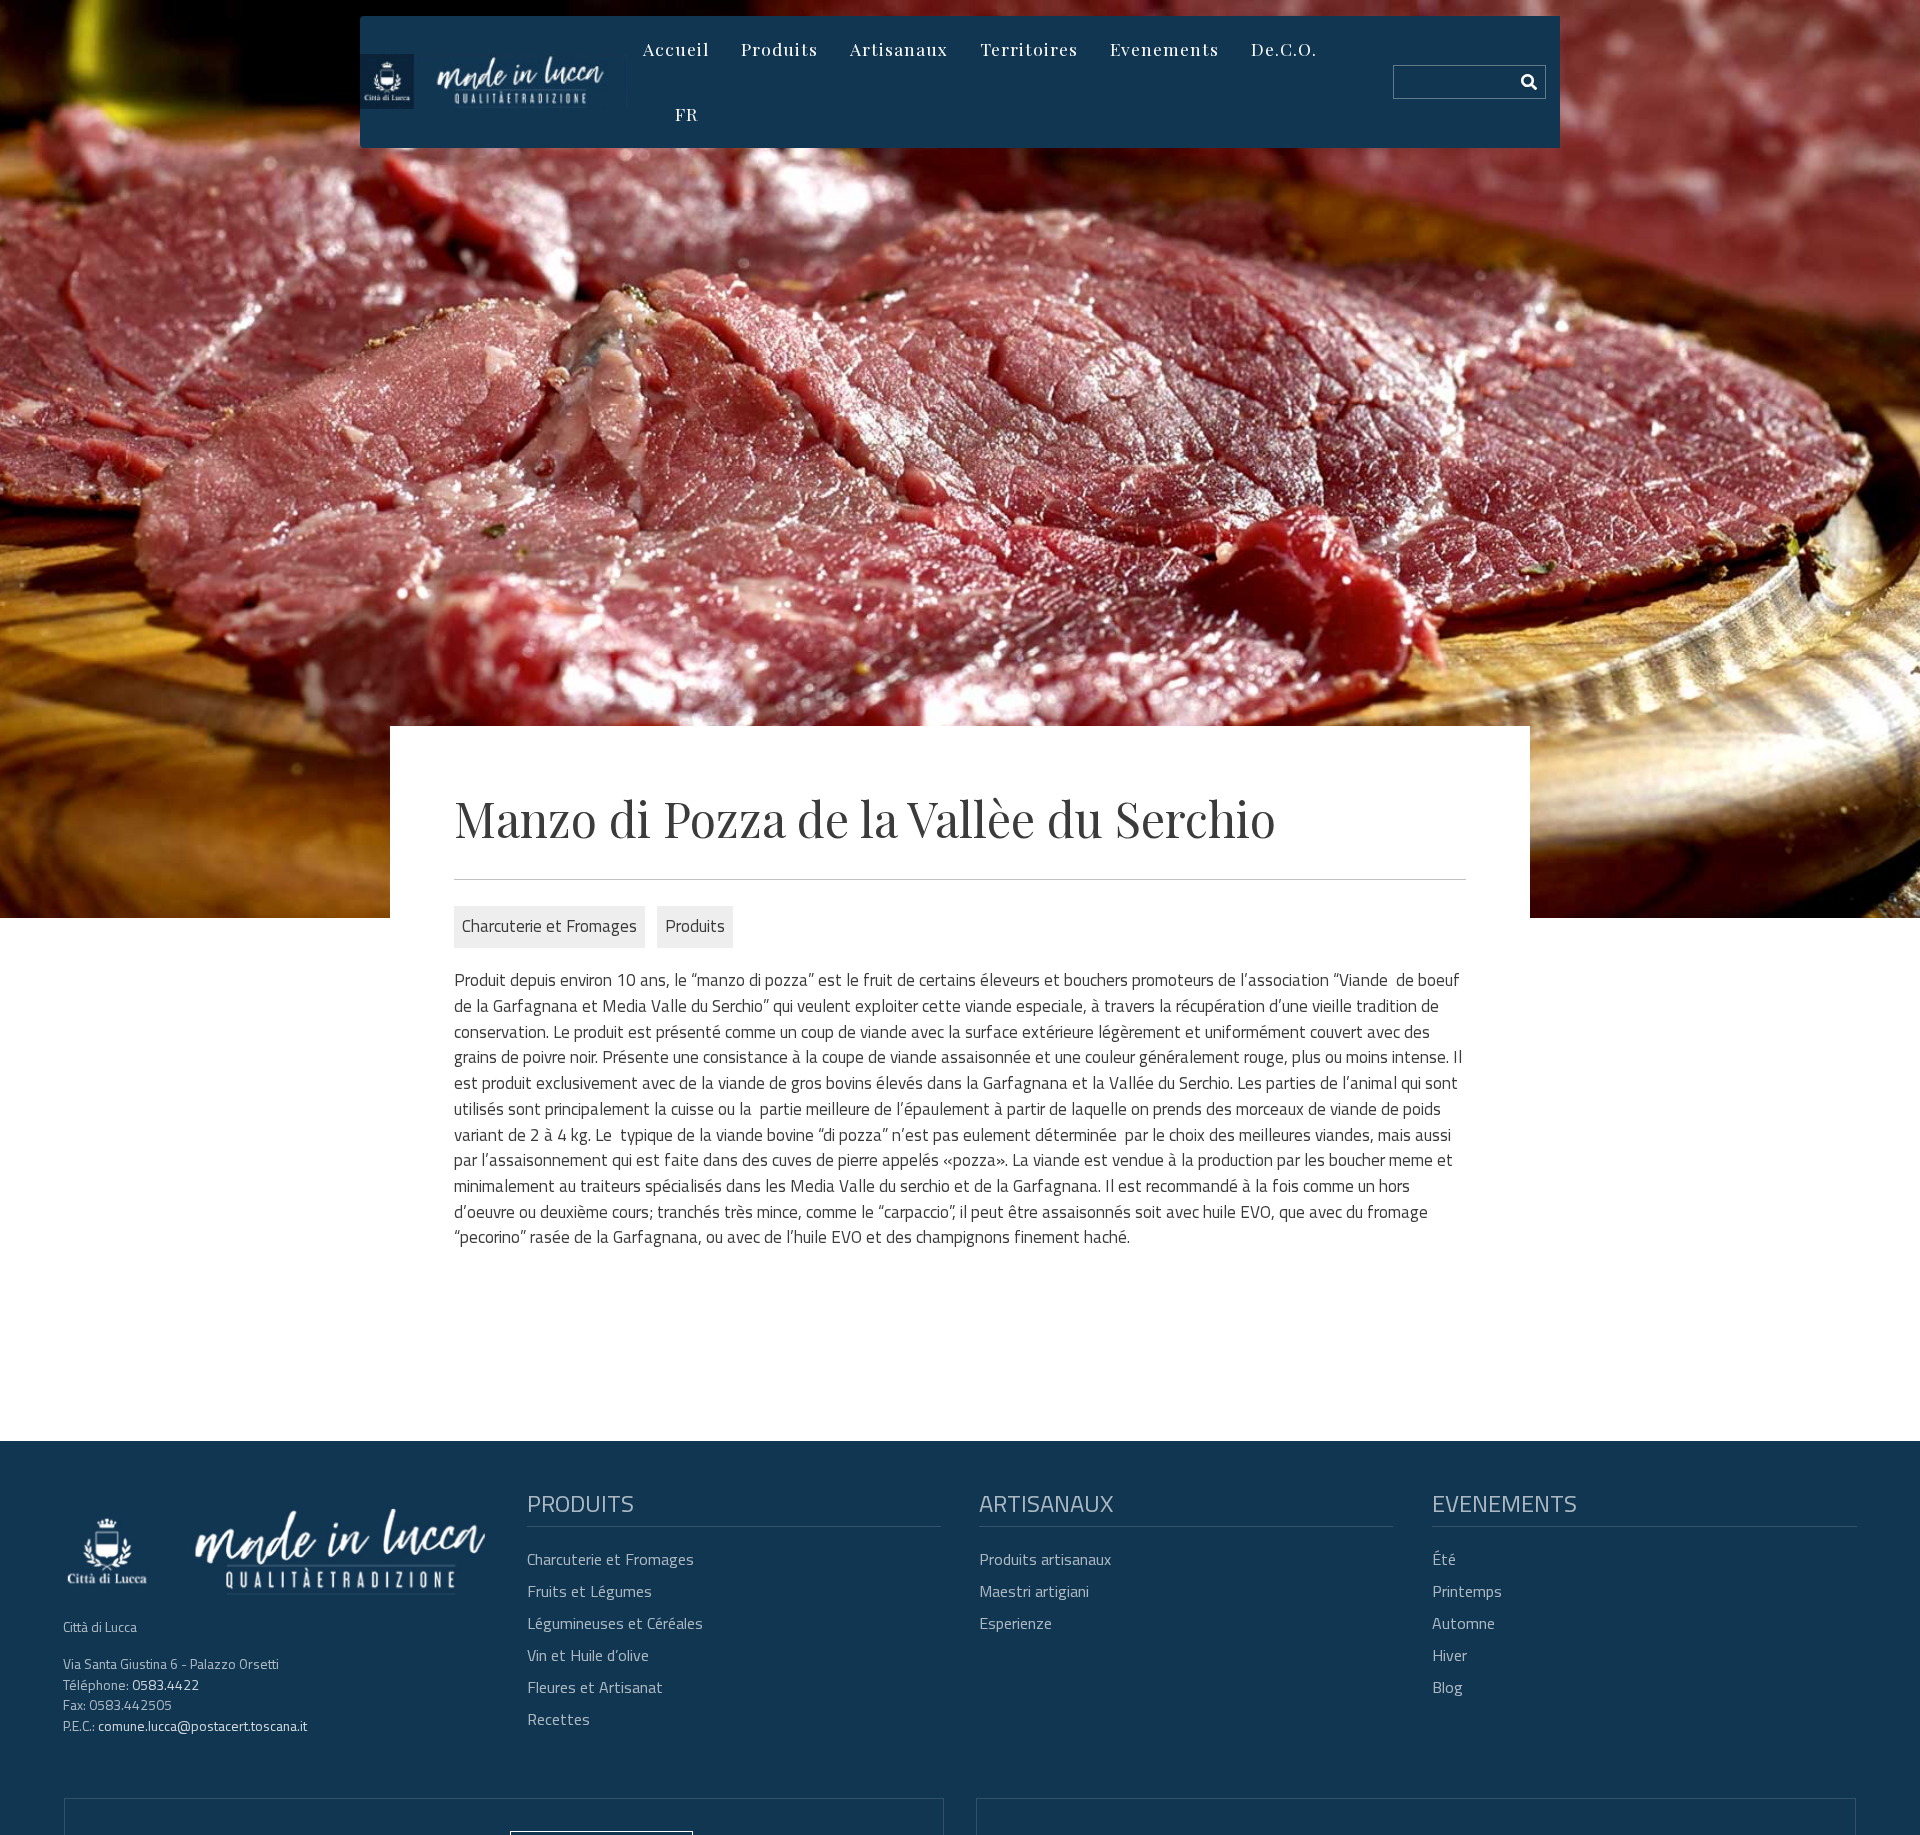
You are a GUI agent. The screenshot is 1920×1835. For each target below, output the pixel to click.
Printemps (1467, 1591)
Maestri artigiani (1034, 1591)
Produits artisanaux (1045, 1559)
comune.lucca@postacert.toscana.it (202, 1725)
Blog (1447, 1687)
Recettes (558, 1719)
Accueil (676, 48)
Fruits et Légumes (589, 1591)
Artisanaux (899, 48)
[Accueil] (493, 81)
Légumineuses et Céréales (615, 1623)
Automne (1463, 1623)
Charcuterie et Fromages (610, 1559)
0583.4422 (165, 1684)
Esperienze (1015, 1623)
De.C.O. (1284, 48)
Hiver (1449, 1655)
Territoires (1029, 48)
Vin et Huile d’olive (588, 1655)
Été (1444, 1559)
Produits (779, 48)
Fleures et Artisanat (595, 1687)
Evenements (1164, 48)
